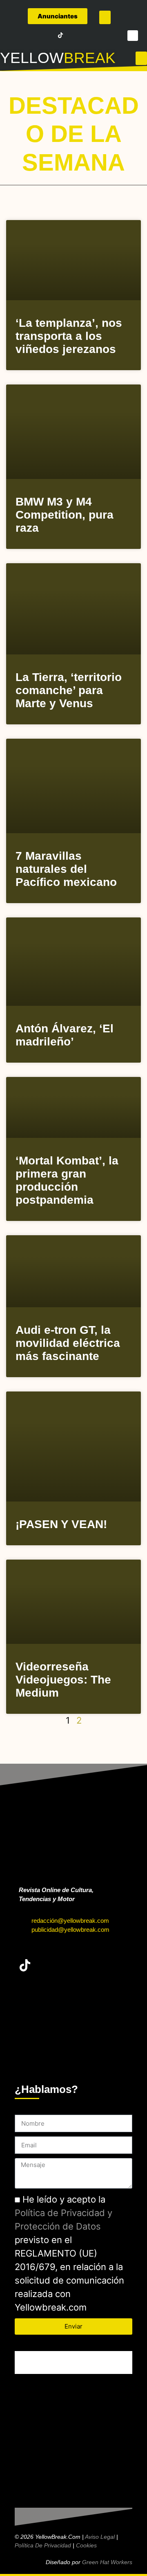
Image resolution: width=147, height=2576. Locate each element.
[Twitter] (26, 35)
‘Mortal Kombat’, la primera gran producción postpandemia (67, 1180)
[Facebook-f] (15, 35)
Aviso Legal (100, 2537)
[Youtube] (49, 35)
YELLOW (32, 58)
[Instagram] (38, 35)
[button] (105, 17)
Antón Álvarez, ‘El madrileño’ (65, 1035)
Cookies (86, 2545)
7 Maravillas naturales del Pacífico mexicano (66, 869)
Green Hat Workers (107, 2562)
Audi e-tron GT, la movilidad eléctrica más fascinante (68, 1343)
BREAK (90, 58)
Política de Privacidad (43, 2545)
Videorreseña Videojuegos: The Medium (63, 1680)
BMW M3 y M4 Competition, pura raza (65, 515)
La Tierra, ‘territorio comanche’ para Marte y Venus (69, 690)
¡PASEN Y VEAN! (61, 1524)
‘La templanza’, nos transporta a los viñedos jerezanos (69, 336)
